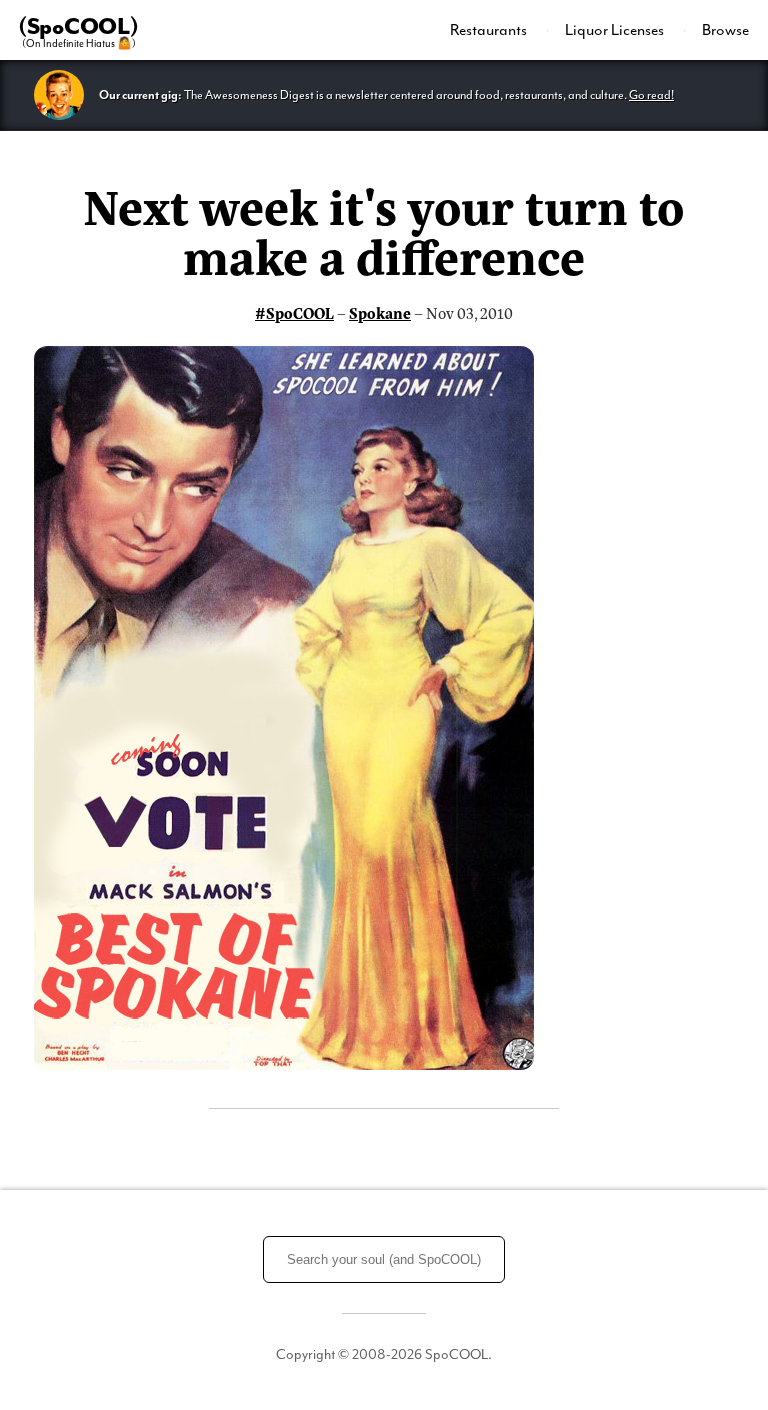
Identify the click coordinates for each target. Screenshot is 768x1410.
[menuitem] (500, 30)
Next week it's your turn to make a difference (384, 229)
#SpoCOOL (294, 312)
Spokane (380, 312)
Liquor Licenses (616, 30)
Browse (725, 30)
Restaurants (490, 30)
